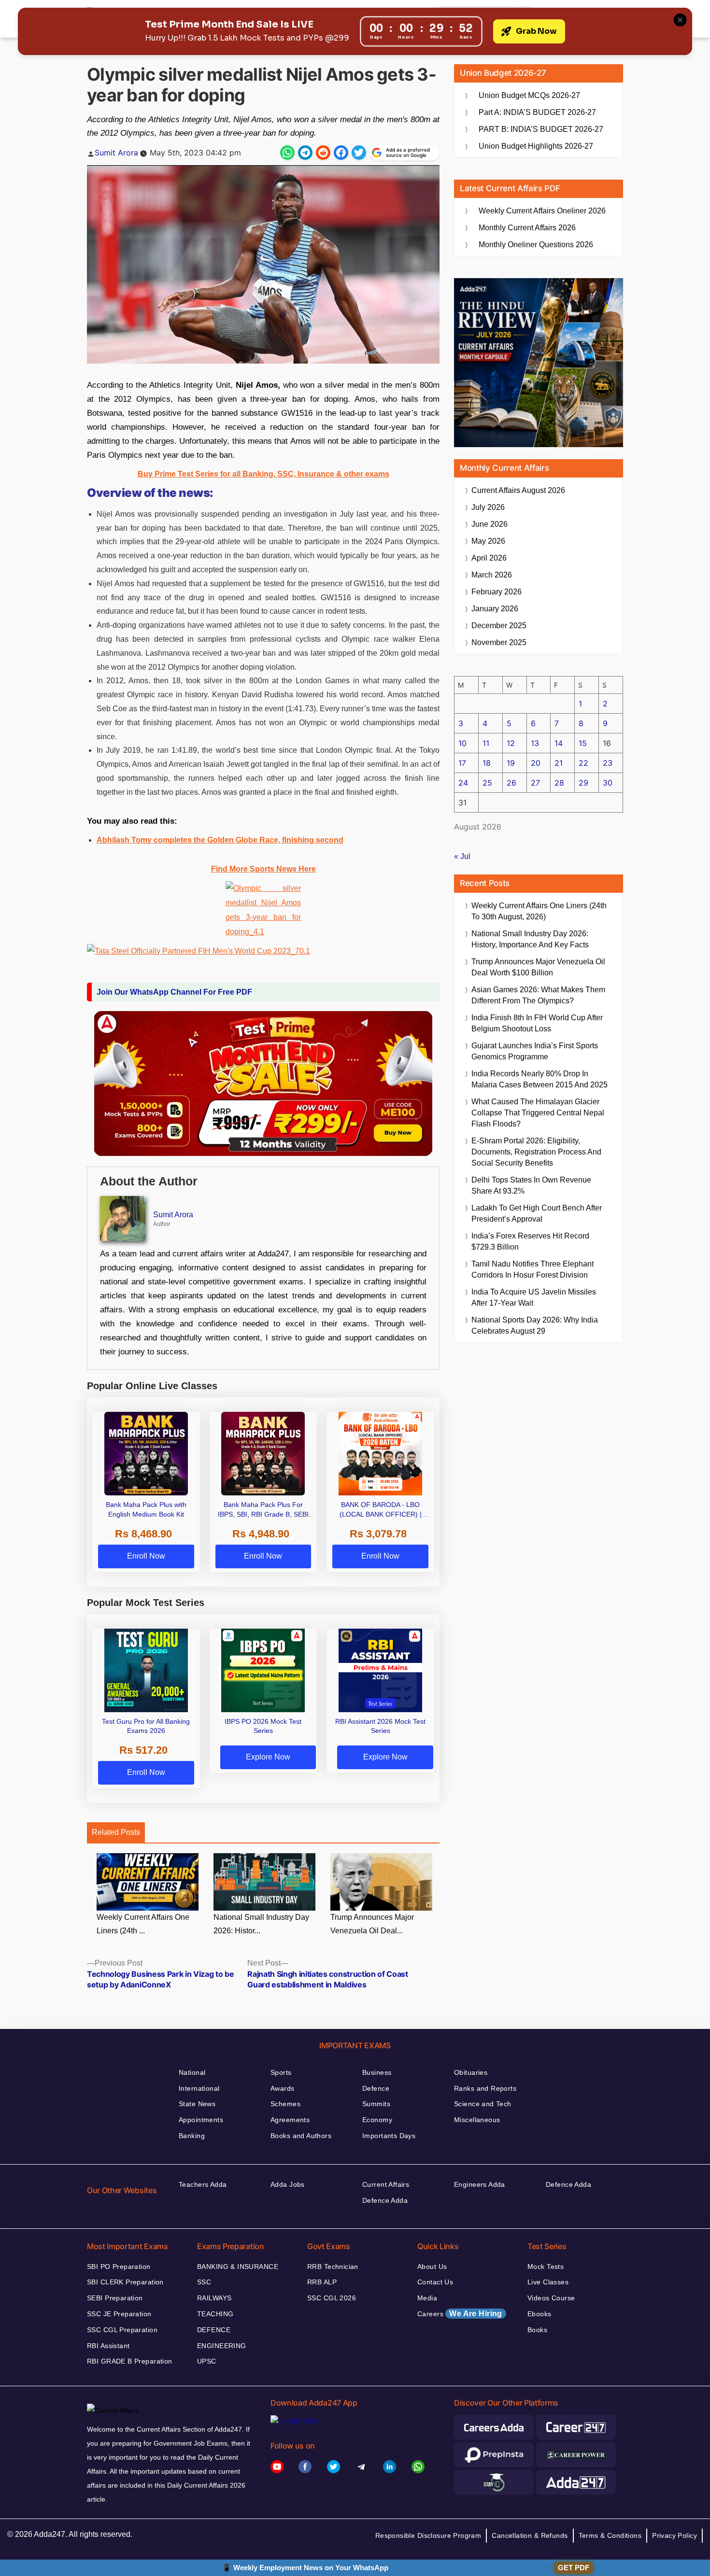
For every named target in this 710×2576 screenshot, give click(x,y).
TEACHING (215, 2314)
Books (537, 2330)
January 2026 (495, 609)
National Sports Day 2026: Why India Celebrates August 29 (535, 1325)
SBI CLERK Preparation (125, 2282)
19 (511, 763)
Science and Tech (483, 2104)
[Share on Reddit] (323, 153)
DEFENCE (214, 2330)
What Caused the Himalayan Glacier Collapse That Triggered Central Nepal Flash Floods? (538, 1113)
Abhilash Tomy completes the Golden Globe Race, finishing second (220, 840)
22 (583, 763)
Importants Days (389, 2136)
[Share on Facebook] (341, 153)
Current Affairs (386, 2184)
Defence (376, 2088)
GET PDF (574, 2568)
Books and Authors (301, 2136)
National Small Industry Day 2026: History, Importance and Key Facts (530, 939)
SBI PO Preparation (119, 2266)
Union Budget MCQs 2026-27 (529, 95)
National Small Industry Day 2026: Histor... (261, 1924)
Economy (377, 2120)
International (199, 2088)
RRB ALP (322, 2282)
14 (559, 743)
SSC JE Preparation (119, 2314)
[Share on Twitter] (359, 153)
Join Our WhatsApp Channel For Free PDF (174, 992)
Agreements (290, 2120)
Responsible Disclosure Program (428, 2535)
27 (535, 783)
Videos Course (551, 2298)
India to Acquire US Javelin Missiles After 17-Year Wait (534, 1297)
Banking (192, 2136)
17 (462, 763)
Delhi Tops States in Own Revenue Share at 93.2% (531, 1185)
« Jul (462, 856)
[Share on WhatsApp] (287, 153)
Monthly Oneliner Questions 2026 (536, 245)
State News (197, 2104)
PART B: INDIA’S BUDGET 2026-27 (541, 129)
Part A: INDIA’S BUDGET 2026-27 (537, 112)
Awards (283, 2088)
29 (583, 783)
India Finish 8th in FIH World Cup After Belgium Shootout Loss (537, 1023)
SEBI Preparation (115, 2298)
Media (427, 2298)
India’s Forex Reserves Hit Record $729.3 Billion (530, 1241)
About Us (432, 2266)
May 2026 (488, 541)
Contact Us (435, 2282)
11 (486, 743)
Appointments (201, 2120)
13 (535, 743)
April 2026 (489, 558)
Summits (376, 2104)
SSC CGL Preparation (122, 2330)
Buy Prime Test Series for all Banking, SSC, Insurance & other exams (263, 474)
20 (536, 763)
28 (559, 783)
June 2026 (490, 524)
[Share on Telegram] (305, 153)
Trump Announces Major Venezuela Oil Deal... (372, 1924)
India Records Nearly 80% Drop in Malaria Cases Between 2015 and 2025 (540, 1079)
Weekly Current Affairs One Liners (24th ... (143, 1924)
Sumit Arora (116, 153)
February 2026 (497, 592)
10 (462, 743)
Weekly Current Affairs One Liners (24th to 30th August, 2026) (539, 911)
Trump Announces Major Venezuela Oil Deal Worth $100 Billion (538, 967)
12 (511, 743)
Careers (460, 2314)
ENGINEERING (222, 2346)
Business (377, 2072)
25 (487, 783)
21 (559, 763)
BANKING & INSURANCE (238, 2266)
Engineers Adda (480, 2184)
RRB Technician (333, 2266)
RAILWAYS (214, 2298)
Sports (281, 2072)
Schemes (285, 2104)
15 (583, 743)
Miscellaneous (477, 2120)
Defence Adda (385, 2200)
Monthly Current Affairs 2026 (527, 228)
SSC (204, 2282)
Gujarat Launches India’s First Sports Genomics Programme (535, 1051)
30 (608, 783)
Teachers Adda (203, 2184)
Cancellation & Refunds (530, 2535)
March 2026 (492, 575)
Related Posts (116, 1832)
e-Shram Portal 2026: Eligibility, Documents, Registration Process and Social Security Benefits (536, 1152)
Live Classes (548, 2282)
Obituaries (471, 2072)
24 (463, 783)
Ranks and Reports (485, 2088)
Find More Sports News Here (263, 869)
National (192, 2072)
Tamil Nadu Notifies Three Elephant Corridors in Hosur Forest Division (532, 1269)
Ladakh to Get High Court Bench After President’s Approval (537, 1213)
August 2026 (518, 490)
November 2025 (499, 642)
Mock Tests (546, 2266)
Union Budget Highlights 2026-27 (536, 146)
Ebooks (540, 2314)
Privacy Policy (674, 2535)
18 (487, 763)
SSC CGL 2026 (332, 2298)
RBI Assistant (108, 2346)
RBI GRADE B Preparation (130, 2361)
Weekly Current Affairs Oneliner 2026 (542, 211)
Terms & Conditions (610, 2535)
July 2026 (488, 507)
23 (608, 763)
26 (511, 783)
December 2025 (499, 626)
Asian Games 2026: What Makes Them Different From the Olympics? (538, 995)
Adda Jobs (288, 2184)
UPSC (207, 2361)
